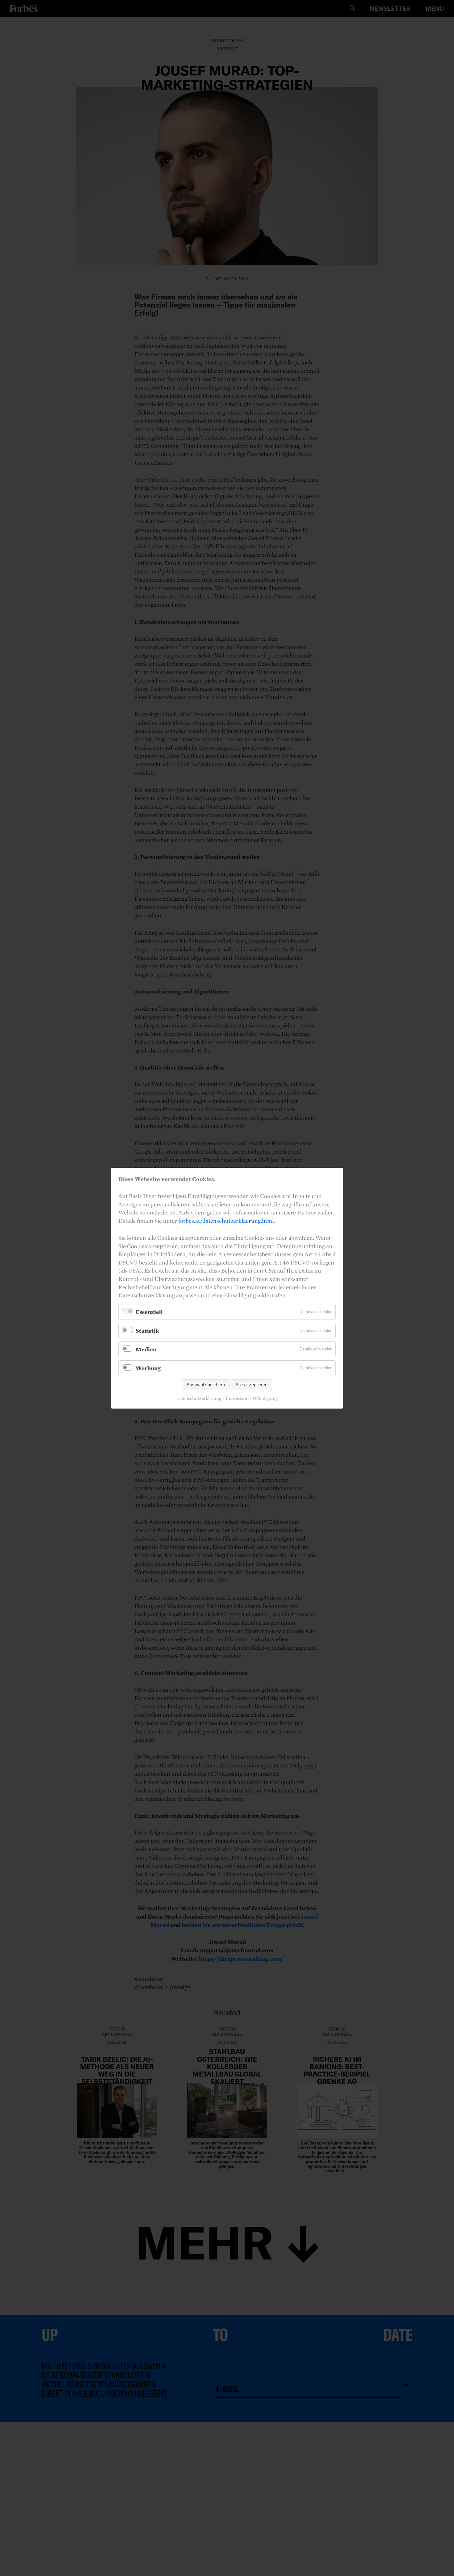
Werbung (148, 1368)
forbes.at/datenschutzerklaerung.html (226, 1220)
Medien (146, 1349)
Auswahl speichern (206, 1384)
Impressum (237, 1398)
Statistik (147, 1330)
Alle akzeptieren (251, 1384)
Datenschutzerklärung (199, 1398)
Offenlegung (265, 1398)
